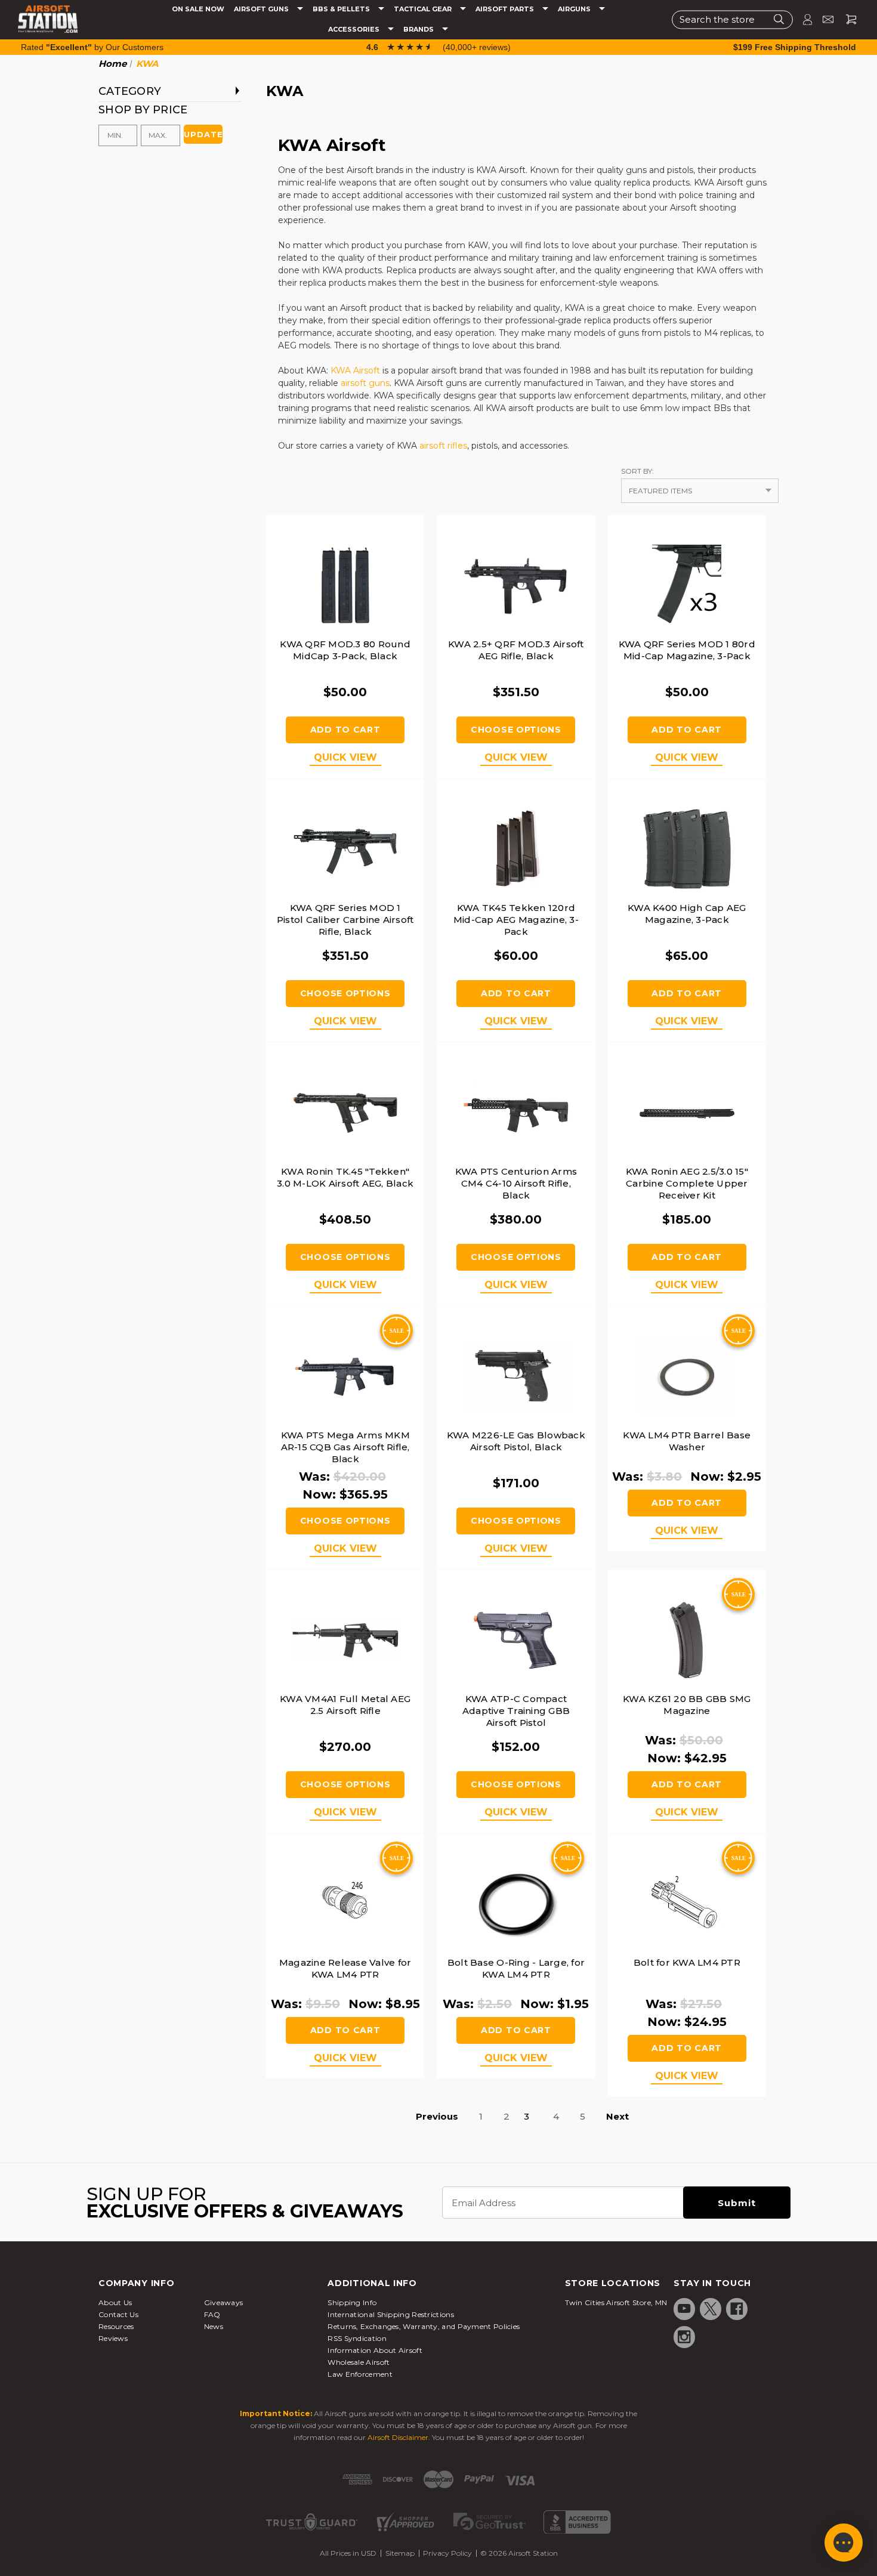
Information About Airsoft (375, 2350)
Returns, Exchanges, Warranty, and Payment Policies (424, 2326)
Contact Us (118, 2314)
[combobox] (732, 19)
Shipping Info (352, 2302)
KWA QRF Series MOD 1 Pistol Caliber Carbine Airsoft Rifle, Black (345, 920)
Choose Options (516, 730)
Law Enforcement (360, 2374)
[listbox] (700, 491)
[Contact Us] (823, 19)
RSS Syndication (357, 2338)
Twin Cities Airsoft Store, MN (616, 2302)
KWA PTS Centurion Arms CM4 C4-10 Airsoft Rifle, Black (516, 1183)
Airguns (575, 9)
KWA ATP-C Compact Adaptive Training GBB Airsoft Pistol (516, 1711)
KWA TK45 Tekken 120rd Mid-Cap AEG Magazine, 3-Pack (516, 920)
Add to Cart (345, 730)
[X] (711, 2309)
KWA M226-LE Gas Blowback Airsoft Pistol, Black (516, 1441)
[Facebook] (737, 2309)
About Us (115, 2302)
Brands (419, 30)
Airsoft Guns (262, 9)
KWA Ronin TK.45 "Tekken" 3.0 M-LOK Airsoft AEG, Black (345, 1177)
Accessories (355, 30)
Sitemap (400, 2553)
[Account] (802, 19)
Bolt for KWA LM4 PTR (687, 1962)
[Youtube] (684, 2309)
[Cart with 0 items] (847, 19)
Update (203, 134)
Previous (437, 2116)
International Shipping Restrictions (391, 2314)
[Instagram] (684, 2337)
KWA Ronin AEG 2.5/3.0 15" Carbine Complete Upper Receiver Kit (687, 1183)
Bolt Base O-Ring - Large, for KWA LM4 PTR (516, 1968)
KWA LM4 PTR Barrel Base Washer (687, 1441)
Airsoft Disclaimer (398, 2437)
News (214, 2326)
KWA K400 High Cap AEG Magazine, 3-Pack (687, 914)
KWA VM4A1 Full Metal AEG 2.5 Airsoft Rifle (345, 1705)
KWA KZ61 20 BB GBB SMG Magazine (687, 1705)
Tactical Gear (424, 9)
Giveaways (224, 2302)
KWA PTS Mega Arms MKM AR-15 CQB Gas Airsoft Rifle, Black (345, 1447)
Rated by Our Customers (92, 47)
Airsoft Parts (506, 9)
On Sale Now (198, 9)
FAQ (212, 2314)
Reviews (113, 2338)
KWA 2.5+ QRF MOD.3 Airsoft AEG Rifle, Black (516, 650)
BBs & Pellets (342, 9)
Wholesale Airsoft (359, 2362)
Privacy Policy (447, 2553)
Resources (116, 2326)
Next (617, 2116)
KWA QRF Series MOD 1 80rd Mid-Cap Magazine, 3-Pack (687, 650)
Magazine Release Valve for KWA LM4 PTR (345, 1968)
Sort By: (637, 471)
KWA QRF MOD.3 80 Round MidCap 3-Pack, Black (345, 650)
